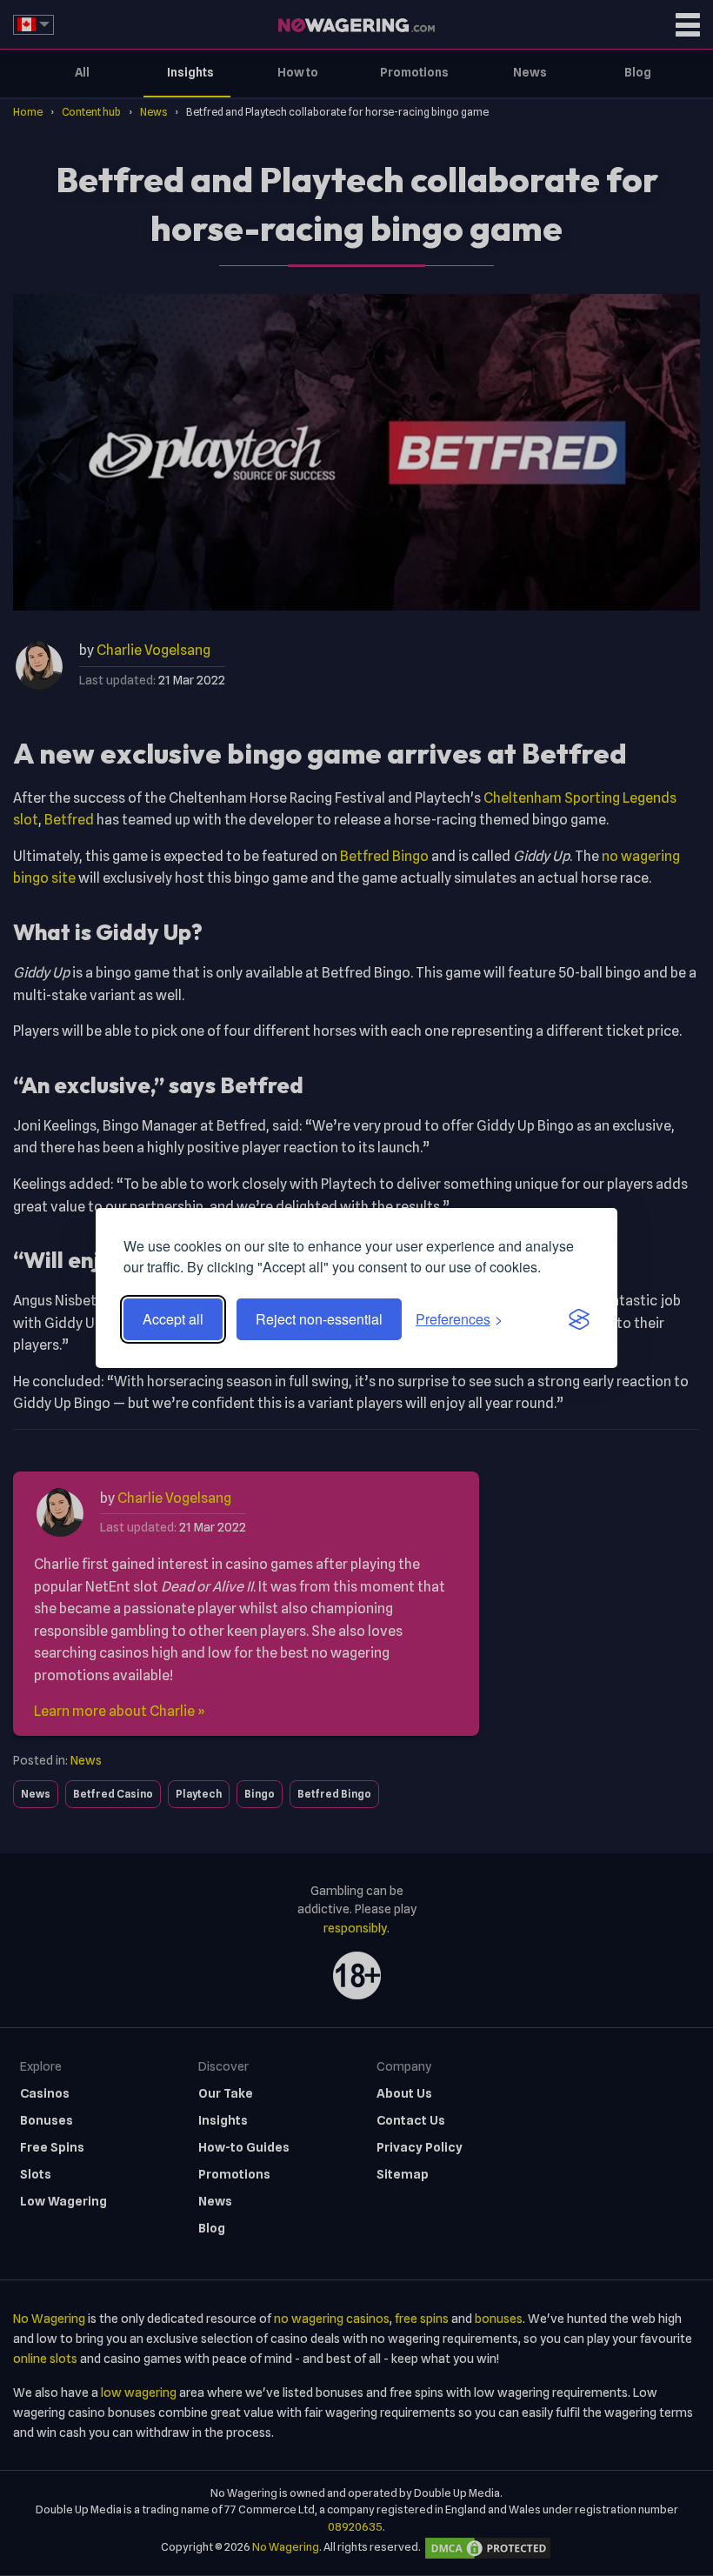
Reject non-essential (319, 1319)
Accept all (173, 1319)
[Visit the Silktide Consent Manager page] (579, 1319)
